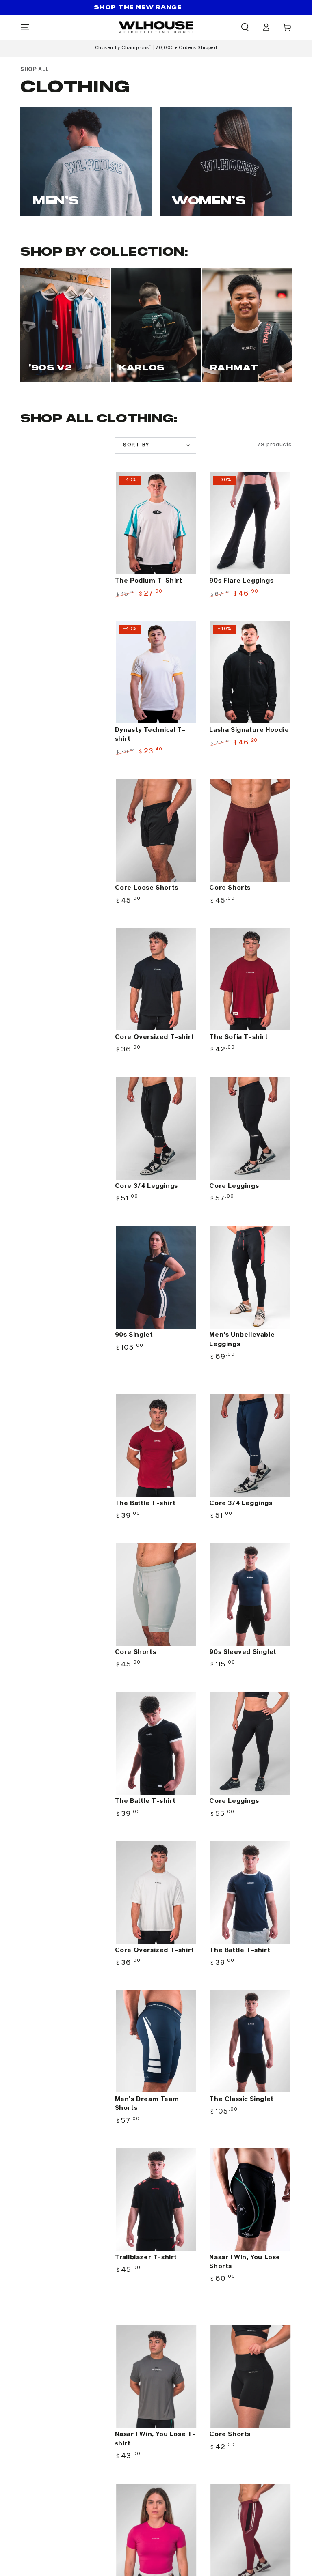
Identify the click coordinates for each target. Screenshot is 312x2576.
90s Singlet (134, 1335)
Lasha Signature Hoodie (249, 730)
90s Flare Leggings (241, 581)
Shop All (35, 69)
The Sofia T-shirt (238, 1037)
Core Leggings (234, 1186)
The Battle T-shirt (145, 1503)
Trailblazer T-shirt (146, 2257)
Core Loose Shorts (147, 888)
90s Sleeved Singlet (243, 1652)
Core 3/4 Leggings (146, 1186)
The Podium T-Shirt (149, 581)
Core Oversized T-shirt (155, 1037)
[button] (245, 27)
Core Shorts (230, 888)
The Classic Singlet (241, 2099)
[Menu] (25, 27)
